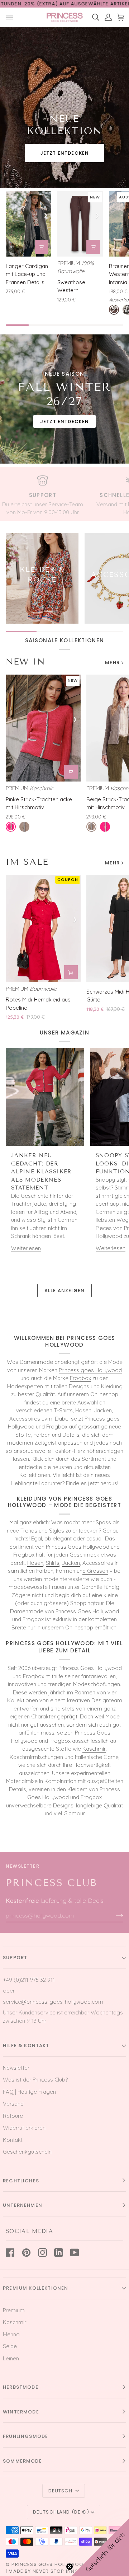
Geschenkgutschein (27, 2152)
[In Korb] (42, 247)
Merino (11, 2334)
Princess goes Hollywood (90, 1370)
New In (25, 661)
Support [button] (15, 1958)
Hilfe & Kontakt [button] (26, 2045)
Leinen (11, 2358)
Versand (13, 2104)
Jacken (71, 1563)
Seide (10, 2346)
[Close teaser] (70, 2567)
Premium (14, 2310)
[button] (100, 2547)
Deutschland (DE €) (61, 2512)
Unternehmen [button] (23, 2205)
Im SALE (27, 862)
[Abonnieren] (114, 1915)
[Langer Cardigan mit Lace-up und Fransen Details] (28, 224)
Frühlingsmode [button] (25, 2436)
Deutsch (61, 2491)
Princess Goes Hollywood (49, 2564)
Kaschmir (94, 1749)
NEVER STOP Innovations (67, 2571)
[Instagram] (42, 2253)
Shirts (53, 1563)
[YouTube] (75, 2253)
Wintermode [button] (21, 2412)
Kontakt (13, 2140)
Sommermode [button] (22, 2461)
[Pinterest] (26, 2253)
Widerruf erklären (24, 2128)
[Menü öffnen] (12, 17)
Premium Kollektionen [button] (35, 2288)
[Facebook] (10, 2253)
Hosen (35, 1563)
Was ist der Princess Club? (35, 2080)
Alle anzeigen (64, 1291)
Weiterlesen (26, 1248)
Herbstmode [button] (21, 2387)
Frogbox (80, 1378)
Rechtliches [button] (21, 2181)
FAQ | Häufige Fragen (29, 2092)
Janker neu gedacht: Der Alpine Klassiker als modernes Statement (42, 1172)
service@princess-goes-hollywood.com (53, 2002)
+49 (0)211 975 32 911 (29, 1980)
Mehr (112, 663)
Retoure (13, 2116)
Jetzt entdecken (65, 153)
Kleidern (77, 1789)
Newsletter (16, 2068)
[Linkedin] (59, 2253)
